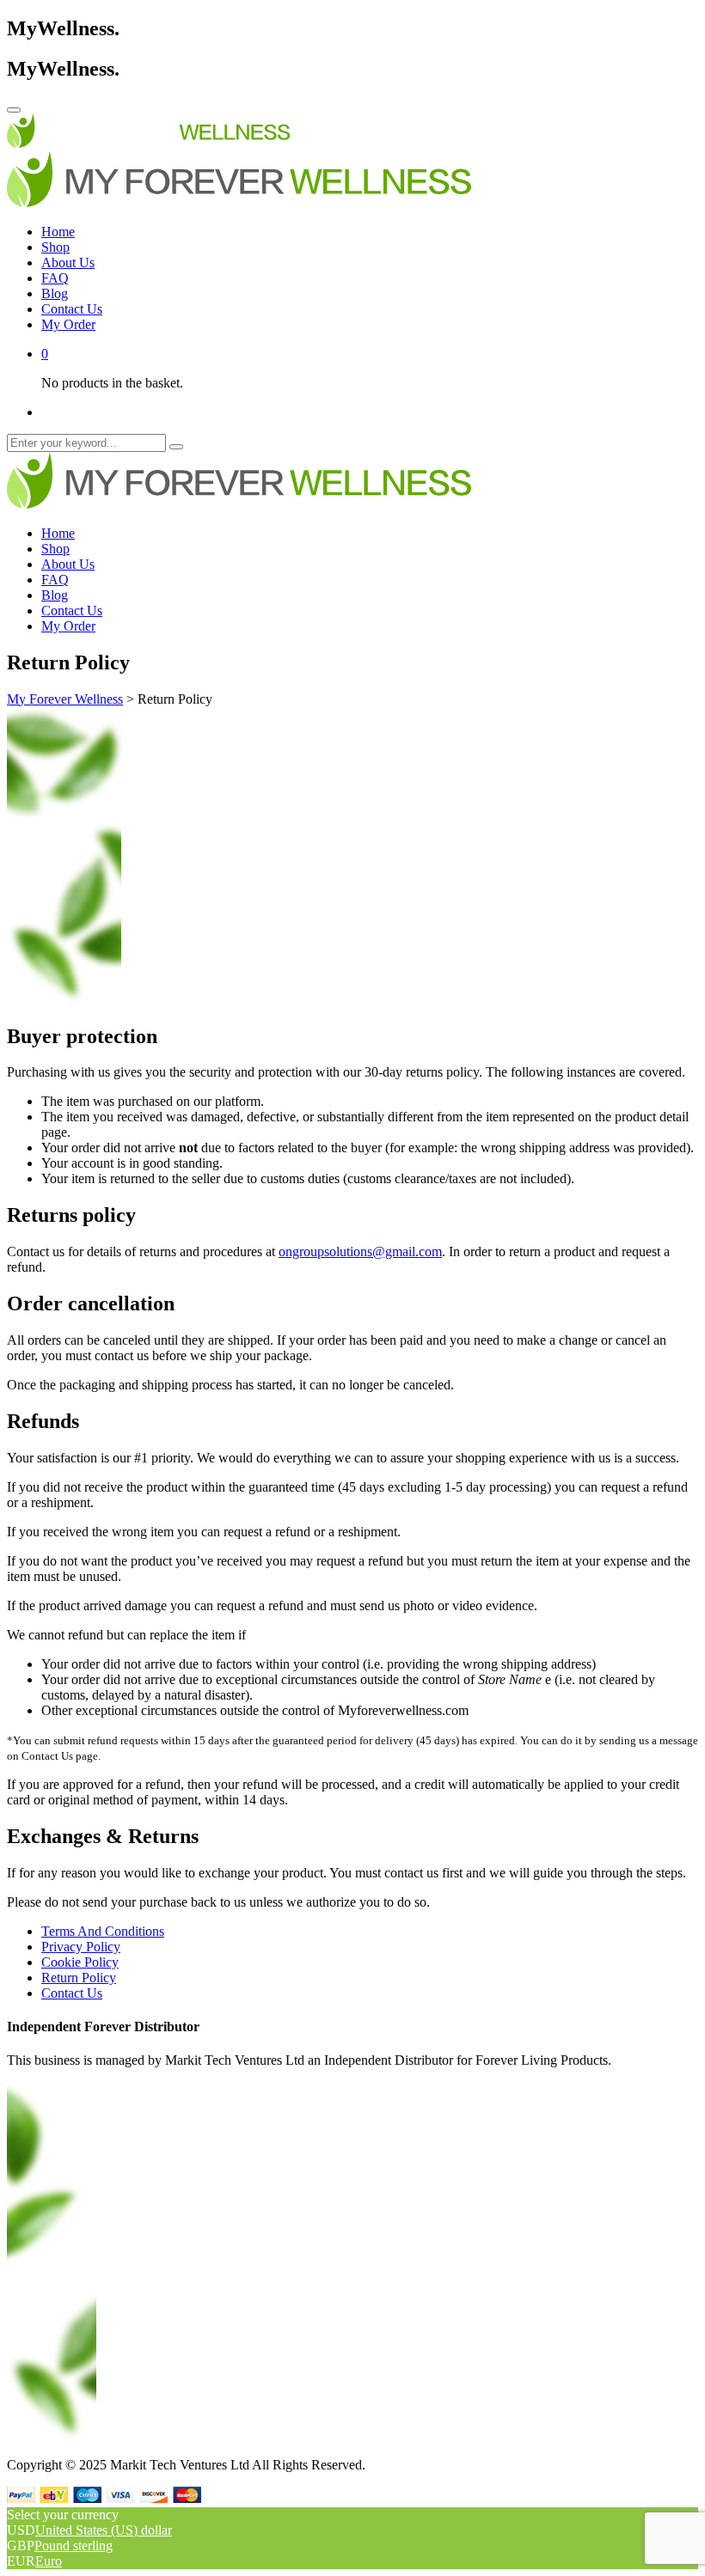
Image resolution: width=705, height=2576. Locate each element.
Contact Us (72, 309)
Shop (55, 247)
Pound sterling (74, 2545)
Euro (49, 2561)
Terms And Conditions (103, 1931)
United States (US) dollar (104, 2530)
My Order (68, 324)
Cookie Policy (80, 1962)
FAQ (55, 278)
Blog (55, 293)
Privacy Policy (81, 1947)
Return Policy (79, 1978)
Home (58, 232)
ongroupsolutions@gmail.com (360, 1251)
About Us (68, 262)
